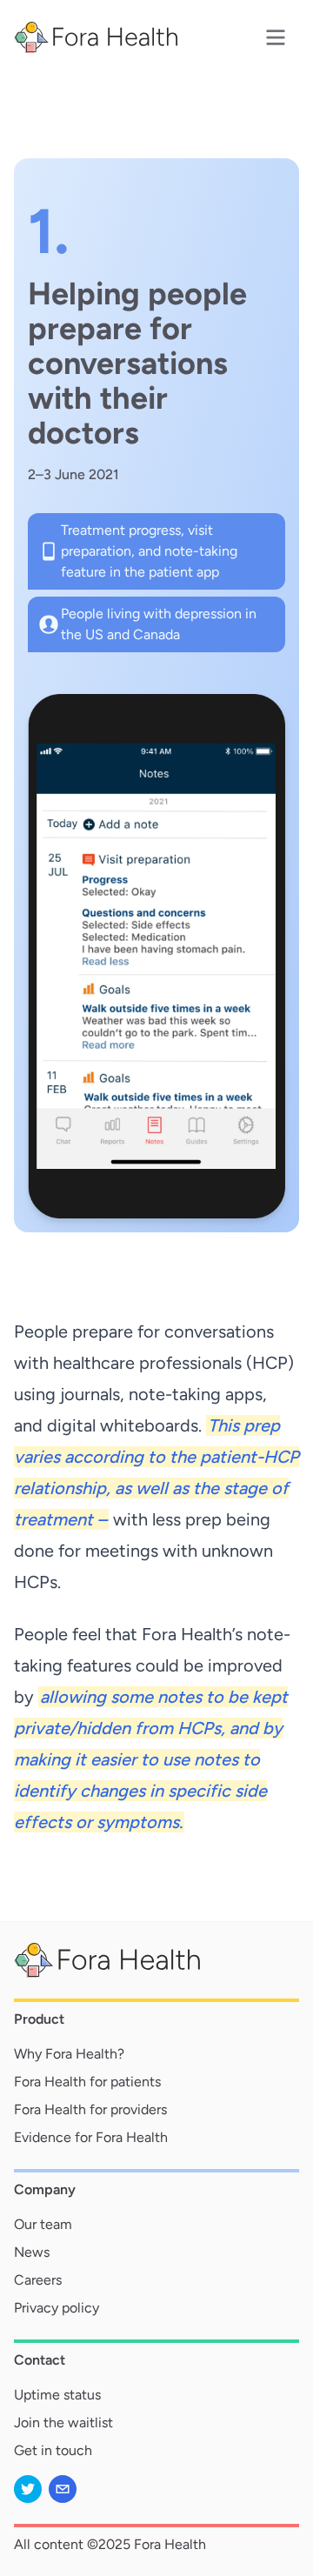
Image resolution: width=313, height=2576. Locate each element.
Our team (43, 2224)
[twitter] (28, 2489)
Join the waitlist (63, 2423)
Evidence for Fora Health (91, 2137)
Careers (38, 2280)
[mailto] (63, 2489)
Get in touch (53, 2450)
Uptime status (57, 2395)
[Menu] (276, 37)
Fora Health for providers (90, 2109)
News (32, 2252)
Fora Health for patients (87, 2082)
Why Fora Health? (69, 2054)
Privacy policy (57, 2308)
